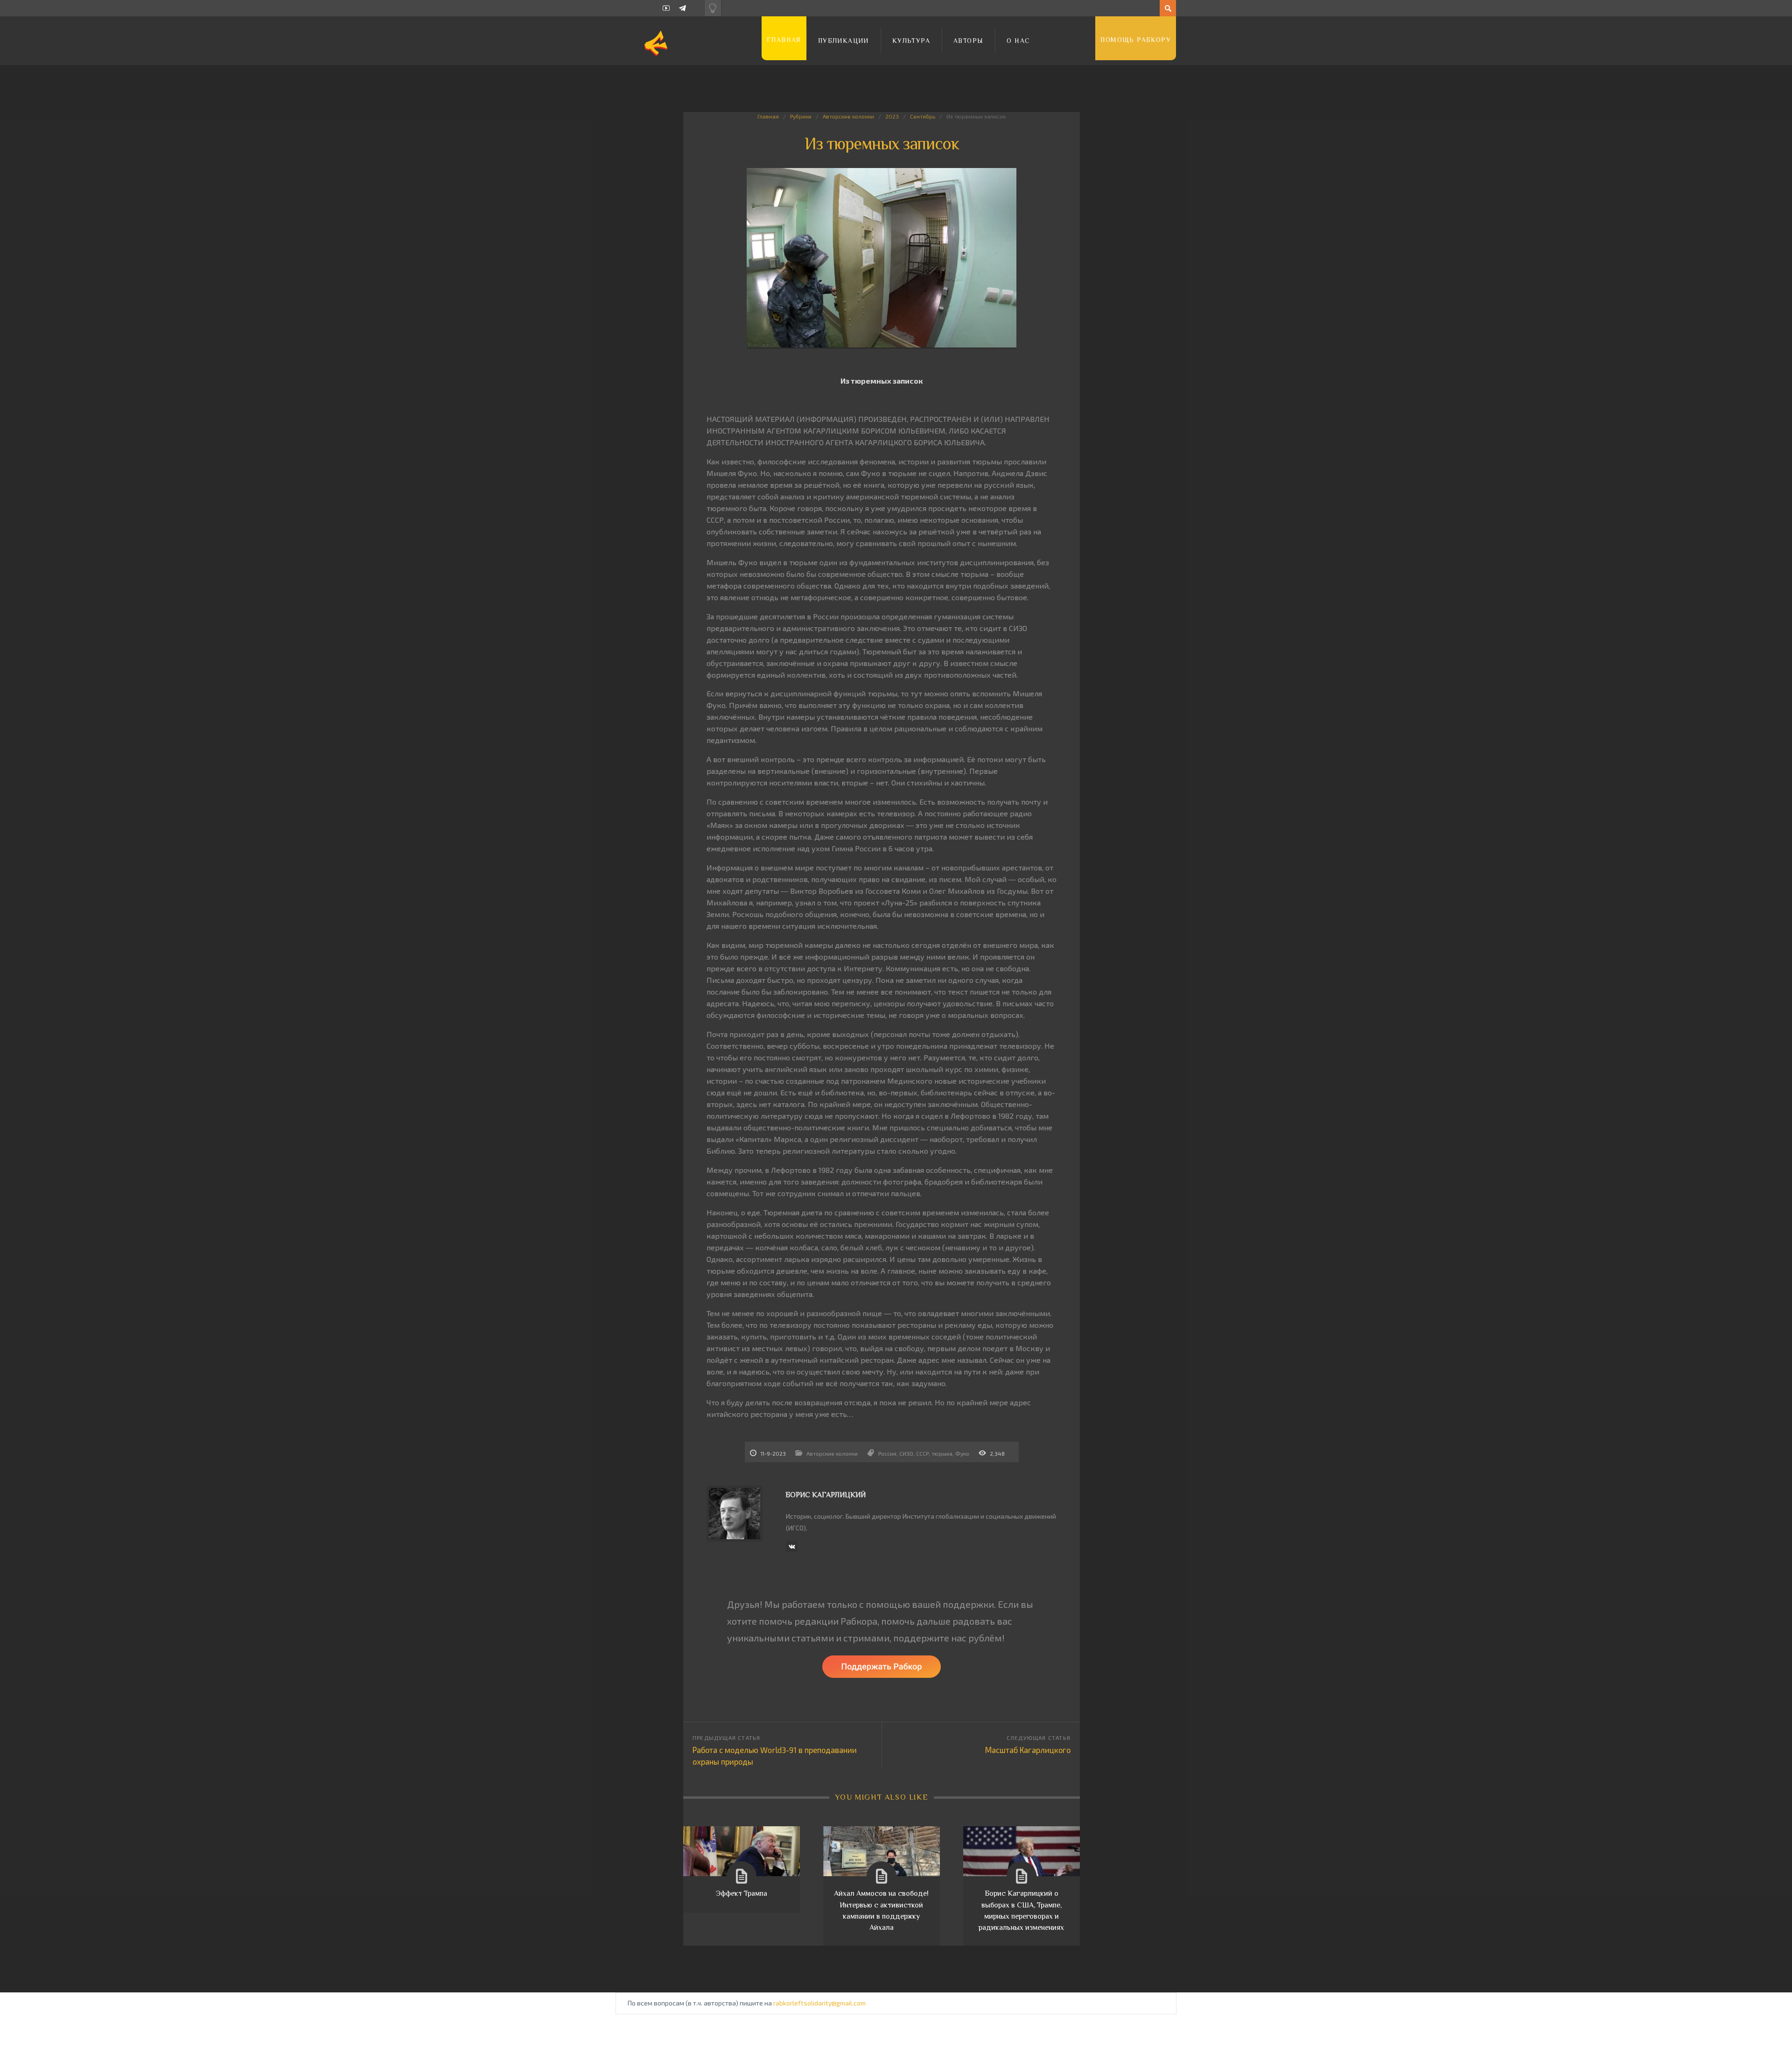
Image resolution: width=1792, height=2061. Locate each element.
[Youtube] (666, 8)
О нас (1018, 41)
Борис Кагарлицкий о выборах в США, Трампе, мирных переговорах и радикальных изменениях (1021, 1910)
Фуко (962, 1453)
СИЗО (906, 1453)
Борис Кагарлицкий (826, 1495)
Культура (911, 41)
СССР (922, 1453)
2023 (892, 116)
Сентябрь (923, 116)
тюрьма (942, 1453)
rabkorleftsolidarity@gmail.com (819, 2003)
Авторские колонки (848, 116)
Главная (784, 40)
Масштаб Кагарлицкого (1028, 1750)
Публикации (843, 41)
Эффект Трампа (742, 1893)
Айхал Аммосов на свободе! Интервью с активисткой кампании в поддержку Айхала (881, 1910)
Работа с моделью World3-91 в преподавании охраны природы (775, 1756)
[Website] (791, 1547)
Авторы (968, 41)
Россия (887, 1453)
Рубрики (801, 116)
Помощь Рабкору (1136, 40)
